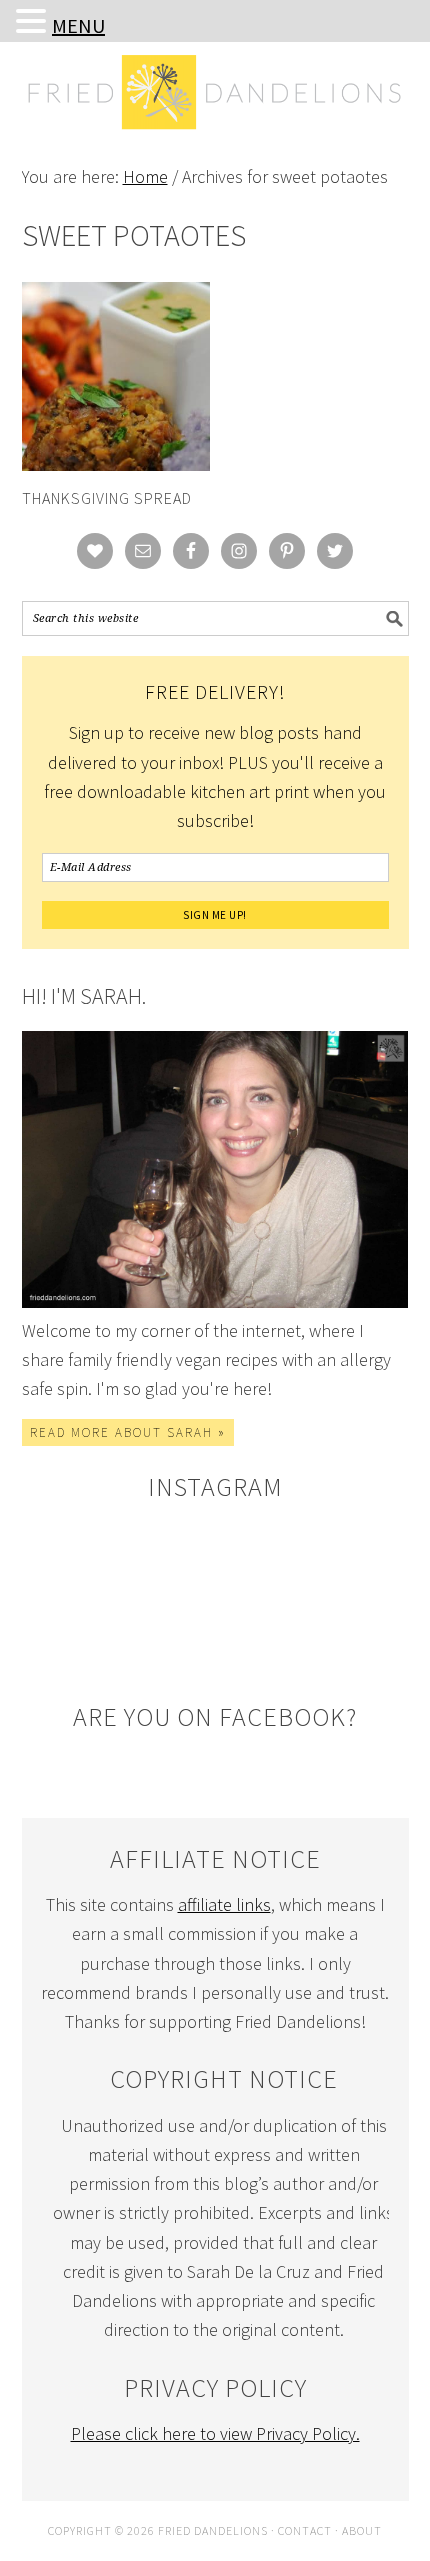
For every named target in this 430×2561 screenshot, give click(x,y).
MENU (78, 25)
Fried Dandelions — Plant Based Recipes (215, 132)
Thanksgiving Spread (107, 498)
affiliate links (224, 1904)
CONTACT (305, 2530)
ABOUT (362, 2530)
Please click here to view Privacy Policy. (215, 2433)
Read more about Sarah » (128, 1432)
